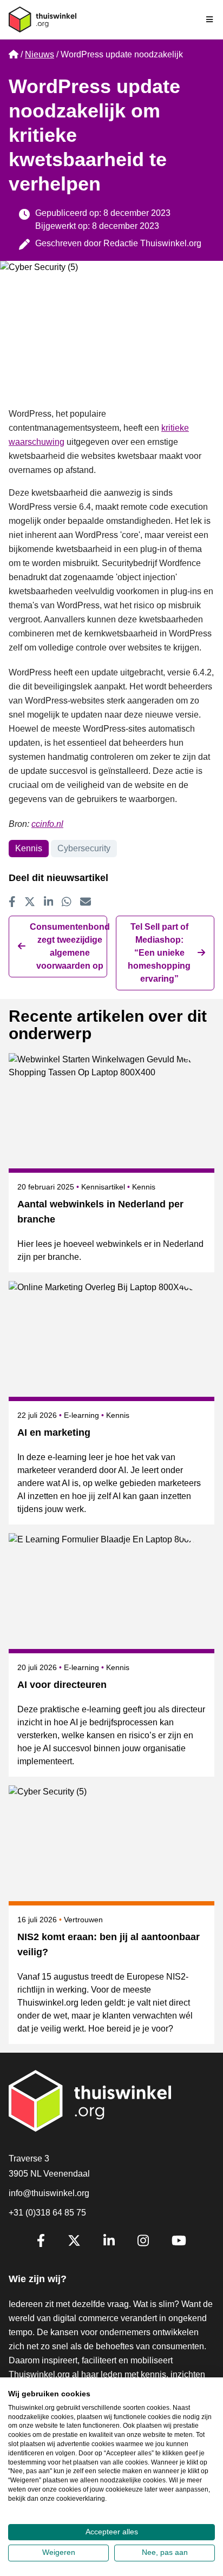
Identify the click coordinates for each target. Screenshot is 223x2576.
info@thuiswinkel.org (49, 2193)
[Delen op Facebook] (12, 902)
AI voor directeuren (62, 1685)
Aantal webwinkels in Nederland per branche (100, 1212)
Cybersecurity (84, 848)
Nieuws (40, 54)
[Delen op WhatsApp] (67, 902)
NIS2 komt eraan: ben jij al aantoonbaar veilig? (109, 1944)
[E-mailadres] (86, 902)
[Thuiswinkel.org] (42, 19)
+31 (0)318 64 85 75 (47, 2213)
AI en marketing (54, 1432)
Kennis (29, 848)
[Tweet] (30, 902)
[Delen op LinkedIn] (49, 902)
